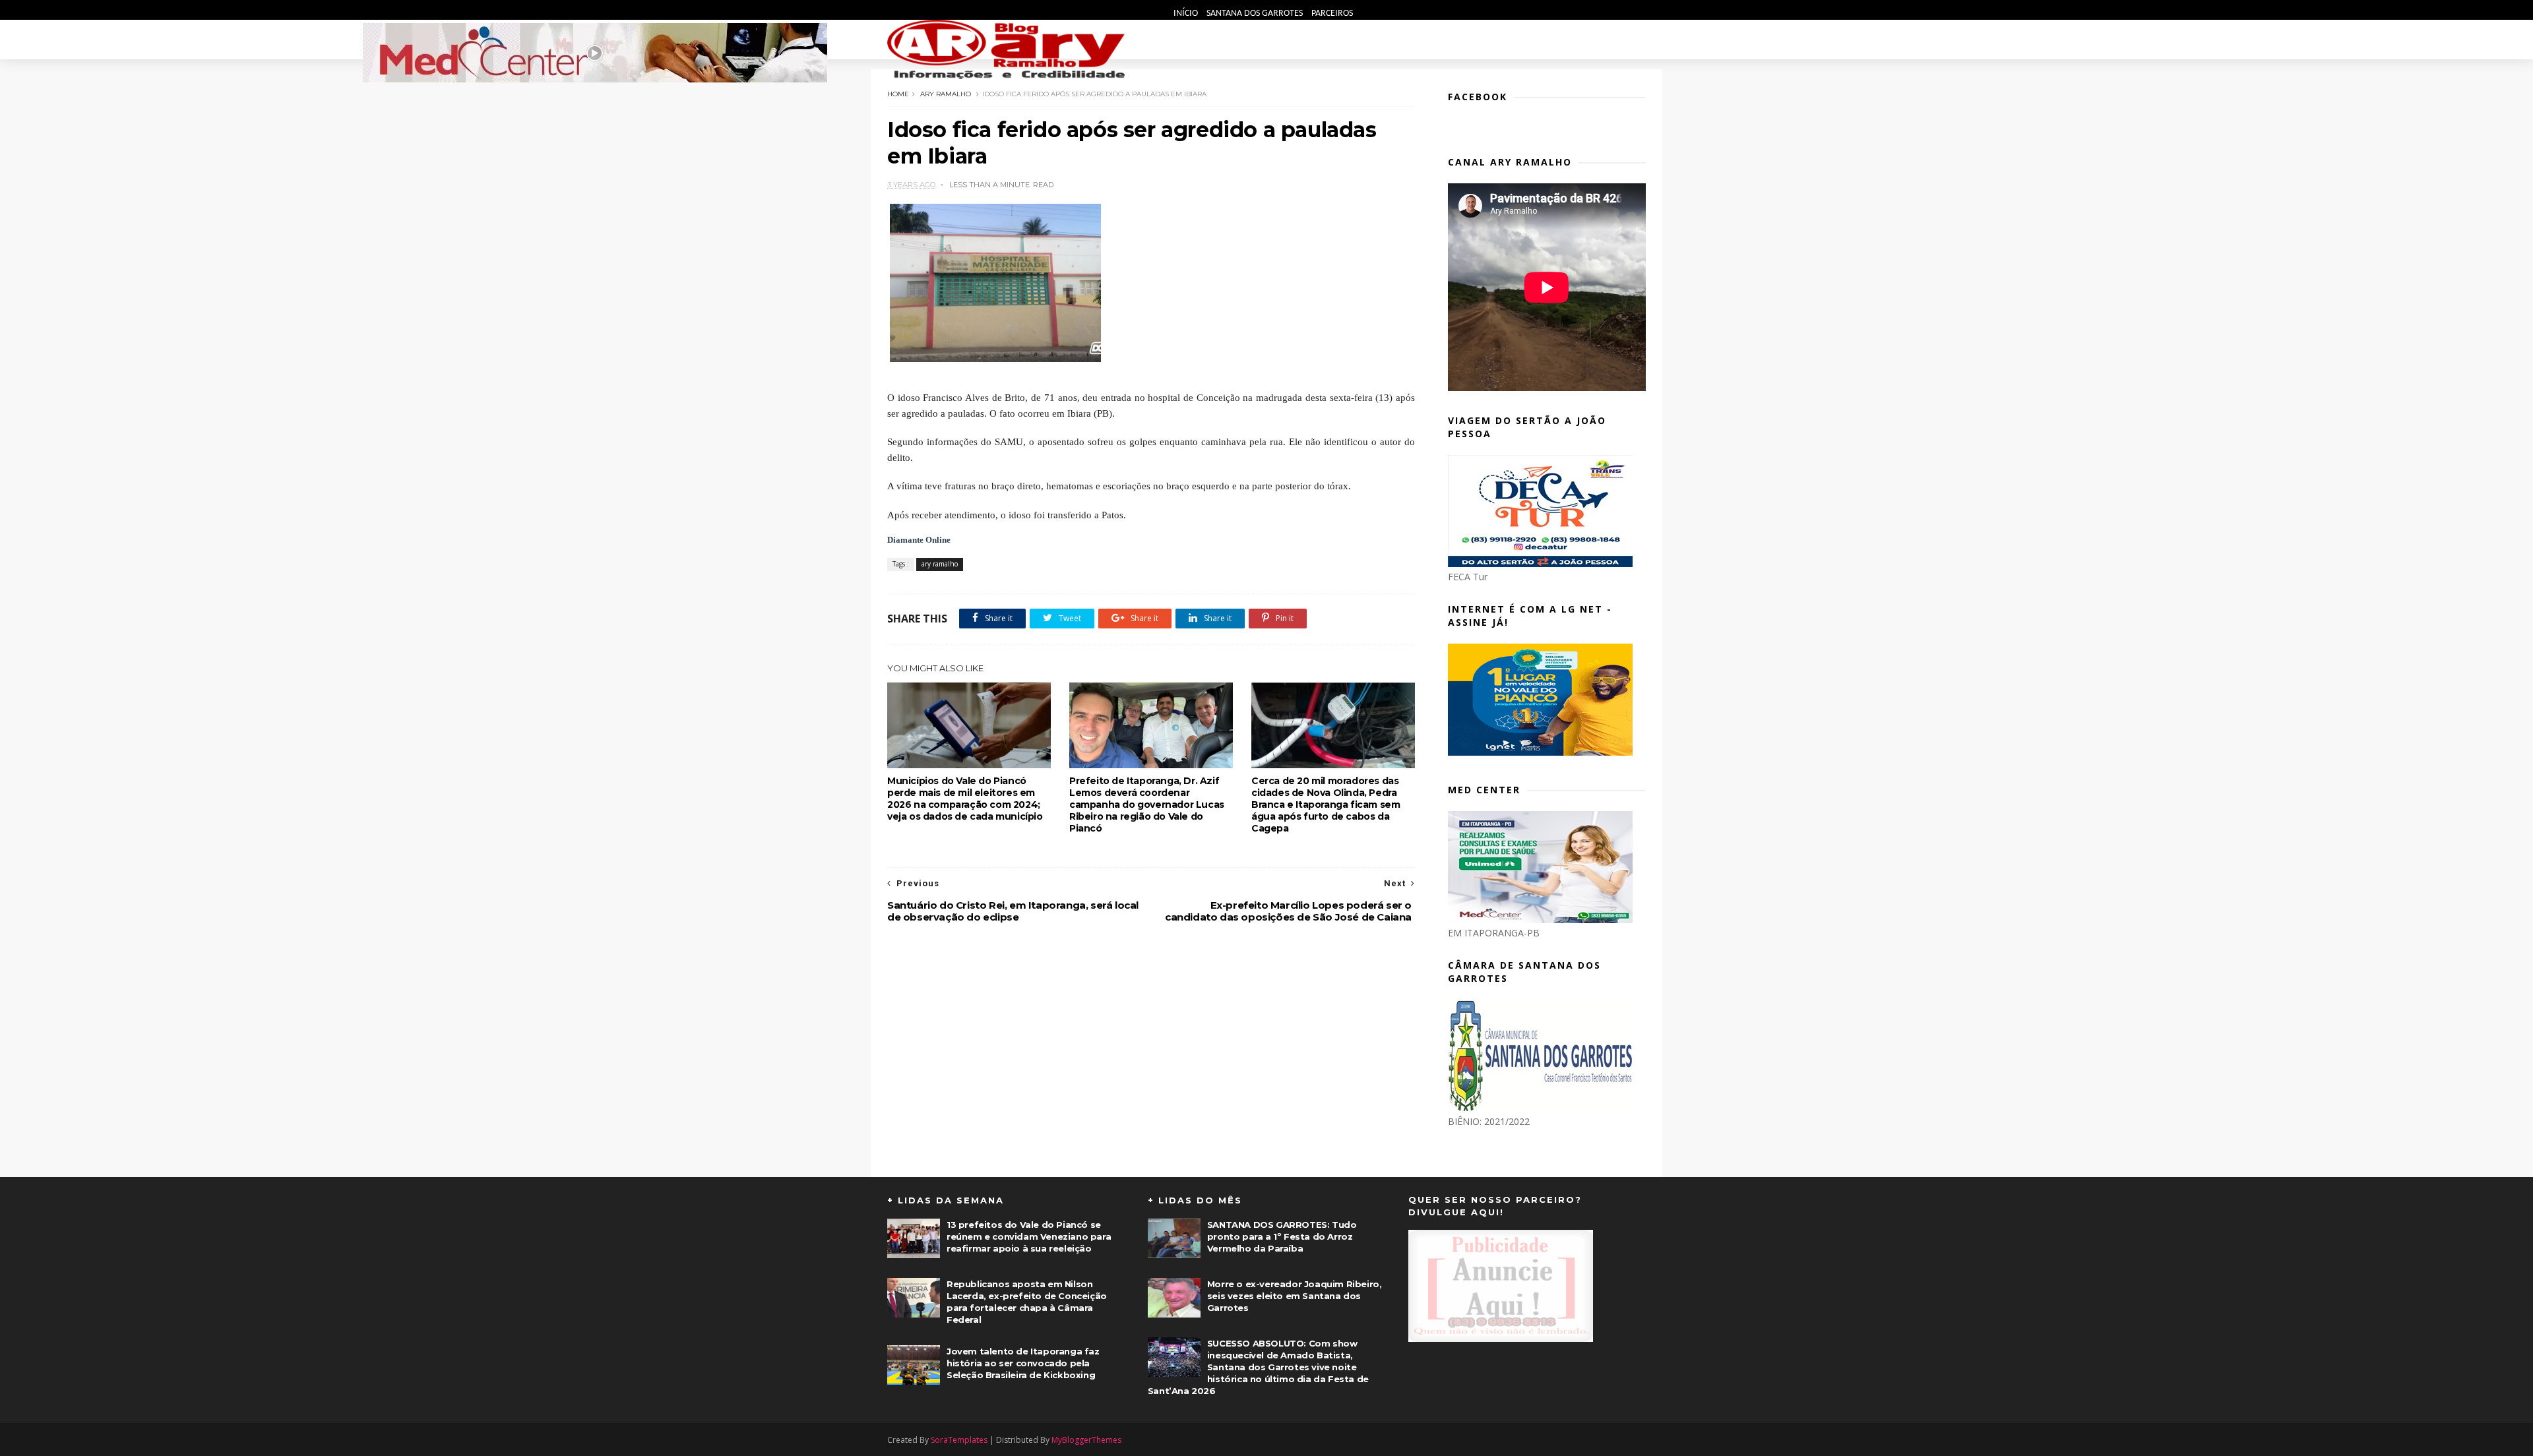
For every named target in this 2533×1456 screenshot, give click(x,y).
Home (898, 94)
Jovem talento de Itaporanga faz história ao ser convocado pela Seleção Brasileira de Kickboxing (1023, 1363)
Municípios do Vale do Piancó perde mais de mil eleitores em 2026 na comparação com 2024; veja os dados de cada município (965, 799)
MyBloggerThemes (1086, 1440)
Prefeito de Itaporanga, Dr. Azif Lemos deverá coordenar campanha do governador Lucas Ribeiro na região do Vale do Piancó (1147, 804)
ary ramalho (946, 94)
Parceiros (1332, 14)
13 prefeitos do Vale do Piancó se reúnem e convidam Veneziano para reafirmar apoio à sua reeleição (1029, 1236)
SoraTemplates (959, 1440)
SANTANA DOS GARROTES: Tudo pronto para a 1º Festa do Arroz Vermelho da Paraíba (1282, 1236)
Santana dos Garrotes (1256, 14)
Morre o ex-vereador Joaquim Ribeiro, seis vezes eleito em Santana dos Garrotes (1295, 1296)
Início (1187, 14)
